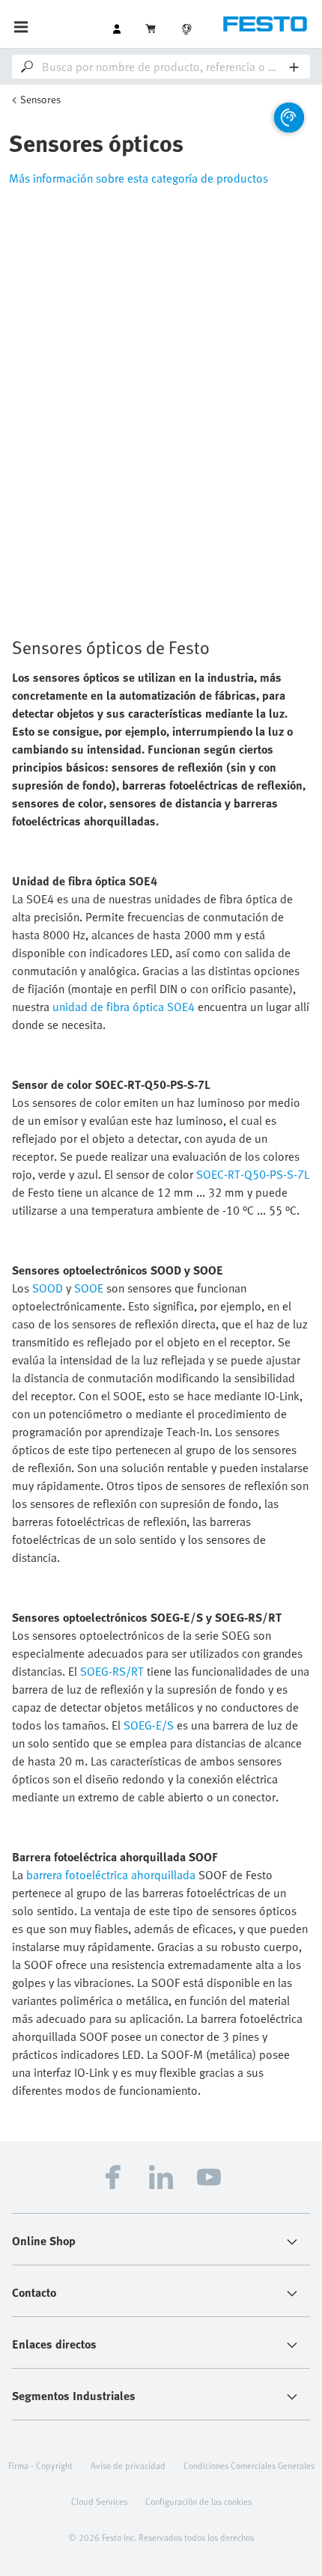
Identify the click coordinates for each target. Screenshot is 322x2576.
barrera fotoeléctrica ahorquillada (111, 1875)
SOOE (89, 1288)
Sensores (40, 99)
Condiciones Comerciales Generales (249, 2465)
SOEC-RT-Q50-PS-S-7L (253, 1174)
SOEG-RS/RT (112, 1671)
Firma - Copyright (40, 2465)
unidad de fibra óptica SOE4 (124, 1007)
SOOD (48, 1288)
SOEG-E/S (149, 1725)
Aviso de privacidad (128, 2465)
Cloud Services (99, 2501)
